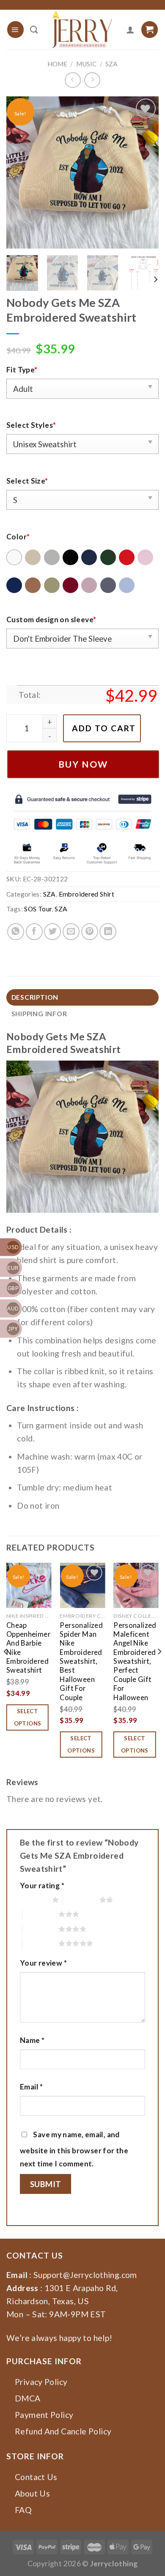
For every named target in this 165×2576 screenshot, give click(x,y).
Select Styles (31, 425)
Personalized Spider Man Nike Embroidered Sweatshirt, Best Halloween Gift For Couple (81, 1661)
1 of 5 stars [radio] (34, 1900)
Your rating (42, 1886)
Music (86, 64)
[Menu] (15, 29)
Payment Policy (44, 2415)
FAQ (23, 2510)
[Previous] (20, 172)
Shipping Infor (39, 1014)
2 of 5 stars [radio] (81, 1900)
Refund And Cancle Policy (63, 2431)
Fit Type (22, 370)
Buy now (83, 764)
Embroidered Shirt (87, 894)
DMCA (28, 2398)
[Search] (34, 30)
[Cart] (150, 29)
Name (32, 2040)
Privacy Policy (41, 2382)
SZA (111, 64)
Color (18, 537)
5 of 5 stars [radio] (41, 1943)
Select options (28, 1717)
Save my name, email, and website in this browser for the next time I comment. (74, 2149)
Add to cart (104, 728)
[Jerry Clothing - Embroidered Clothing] (82, 30)
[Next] (145, 172)
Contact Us (36, 2477)
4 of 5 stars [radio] (41, 1929)
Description (35, 997)
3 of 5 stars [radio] (41, 1914)
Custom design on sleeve (51, 619)
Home (57, 64)
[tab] (82, 997)
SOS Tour (38, 909)
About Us (32, 2493)
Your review (43, 1963)
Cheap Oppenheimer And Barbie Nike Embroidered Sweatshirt (28, 1648)
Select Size (27, 481)
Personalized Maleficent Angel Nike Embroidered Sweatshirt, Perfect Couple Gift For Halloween (135, 1661)
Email (32, 2087)
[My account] (130, 30)
